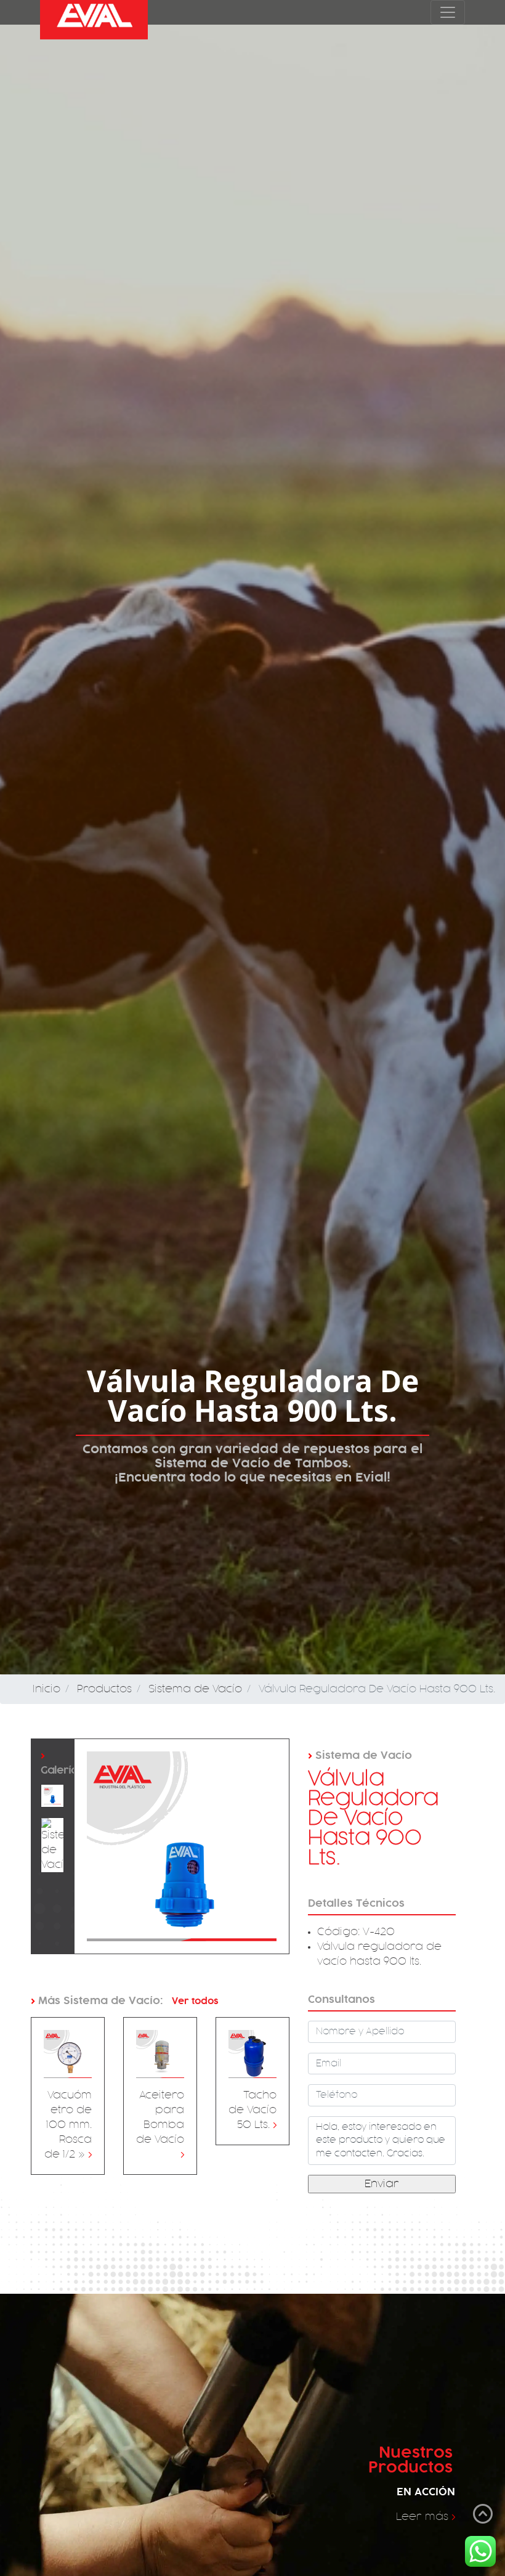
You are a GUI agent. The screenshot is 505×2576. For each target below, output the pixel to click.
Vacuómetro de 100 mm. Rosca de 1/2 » (68, 2125)
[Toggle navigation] (448, 12)
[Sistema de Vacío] (52, 1796)
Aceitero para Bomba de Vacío (160, 2125)
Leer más (426, 2517)
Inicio (46, 1689)
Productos (104, 1689)
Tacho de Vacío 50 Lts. (252, 2110)
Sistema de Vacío (195, 1689)
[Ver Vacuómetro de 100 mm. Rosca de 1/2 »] (68, 2054)
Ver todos (194, 2001)
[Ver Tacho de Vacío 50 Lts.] (252, 2054)
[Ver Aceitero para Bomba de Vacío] (160, 2054)
